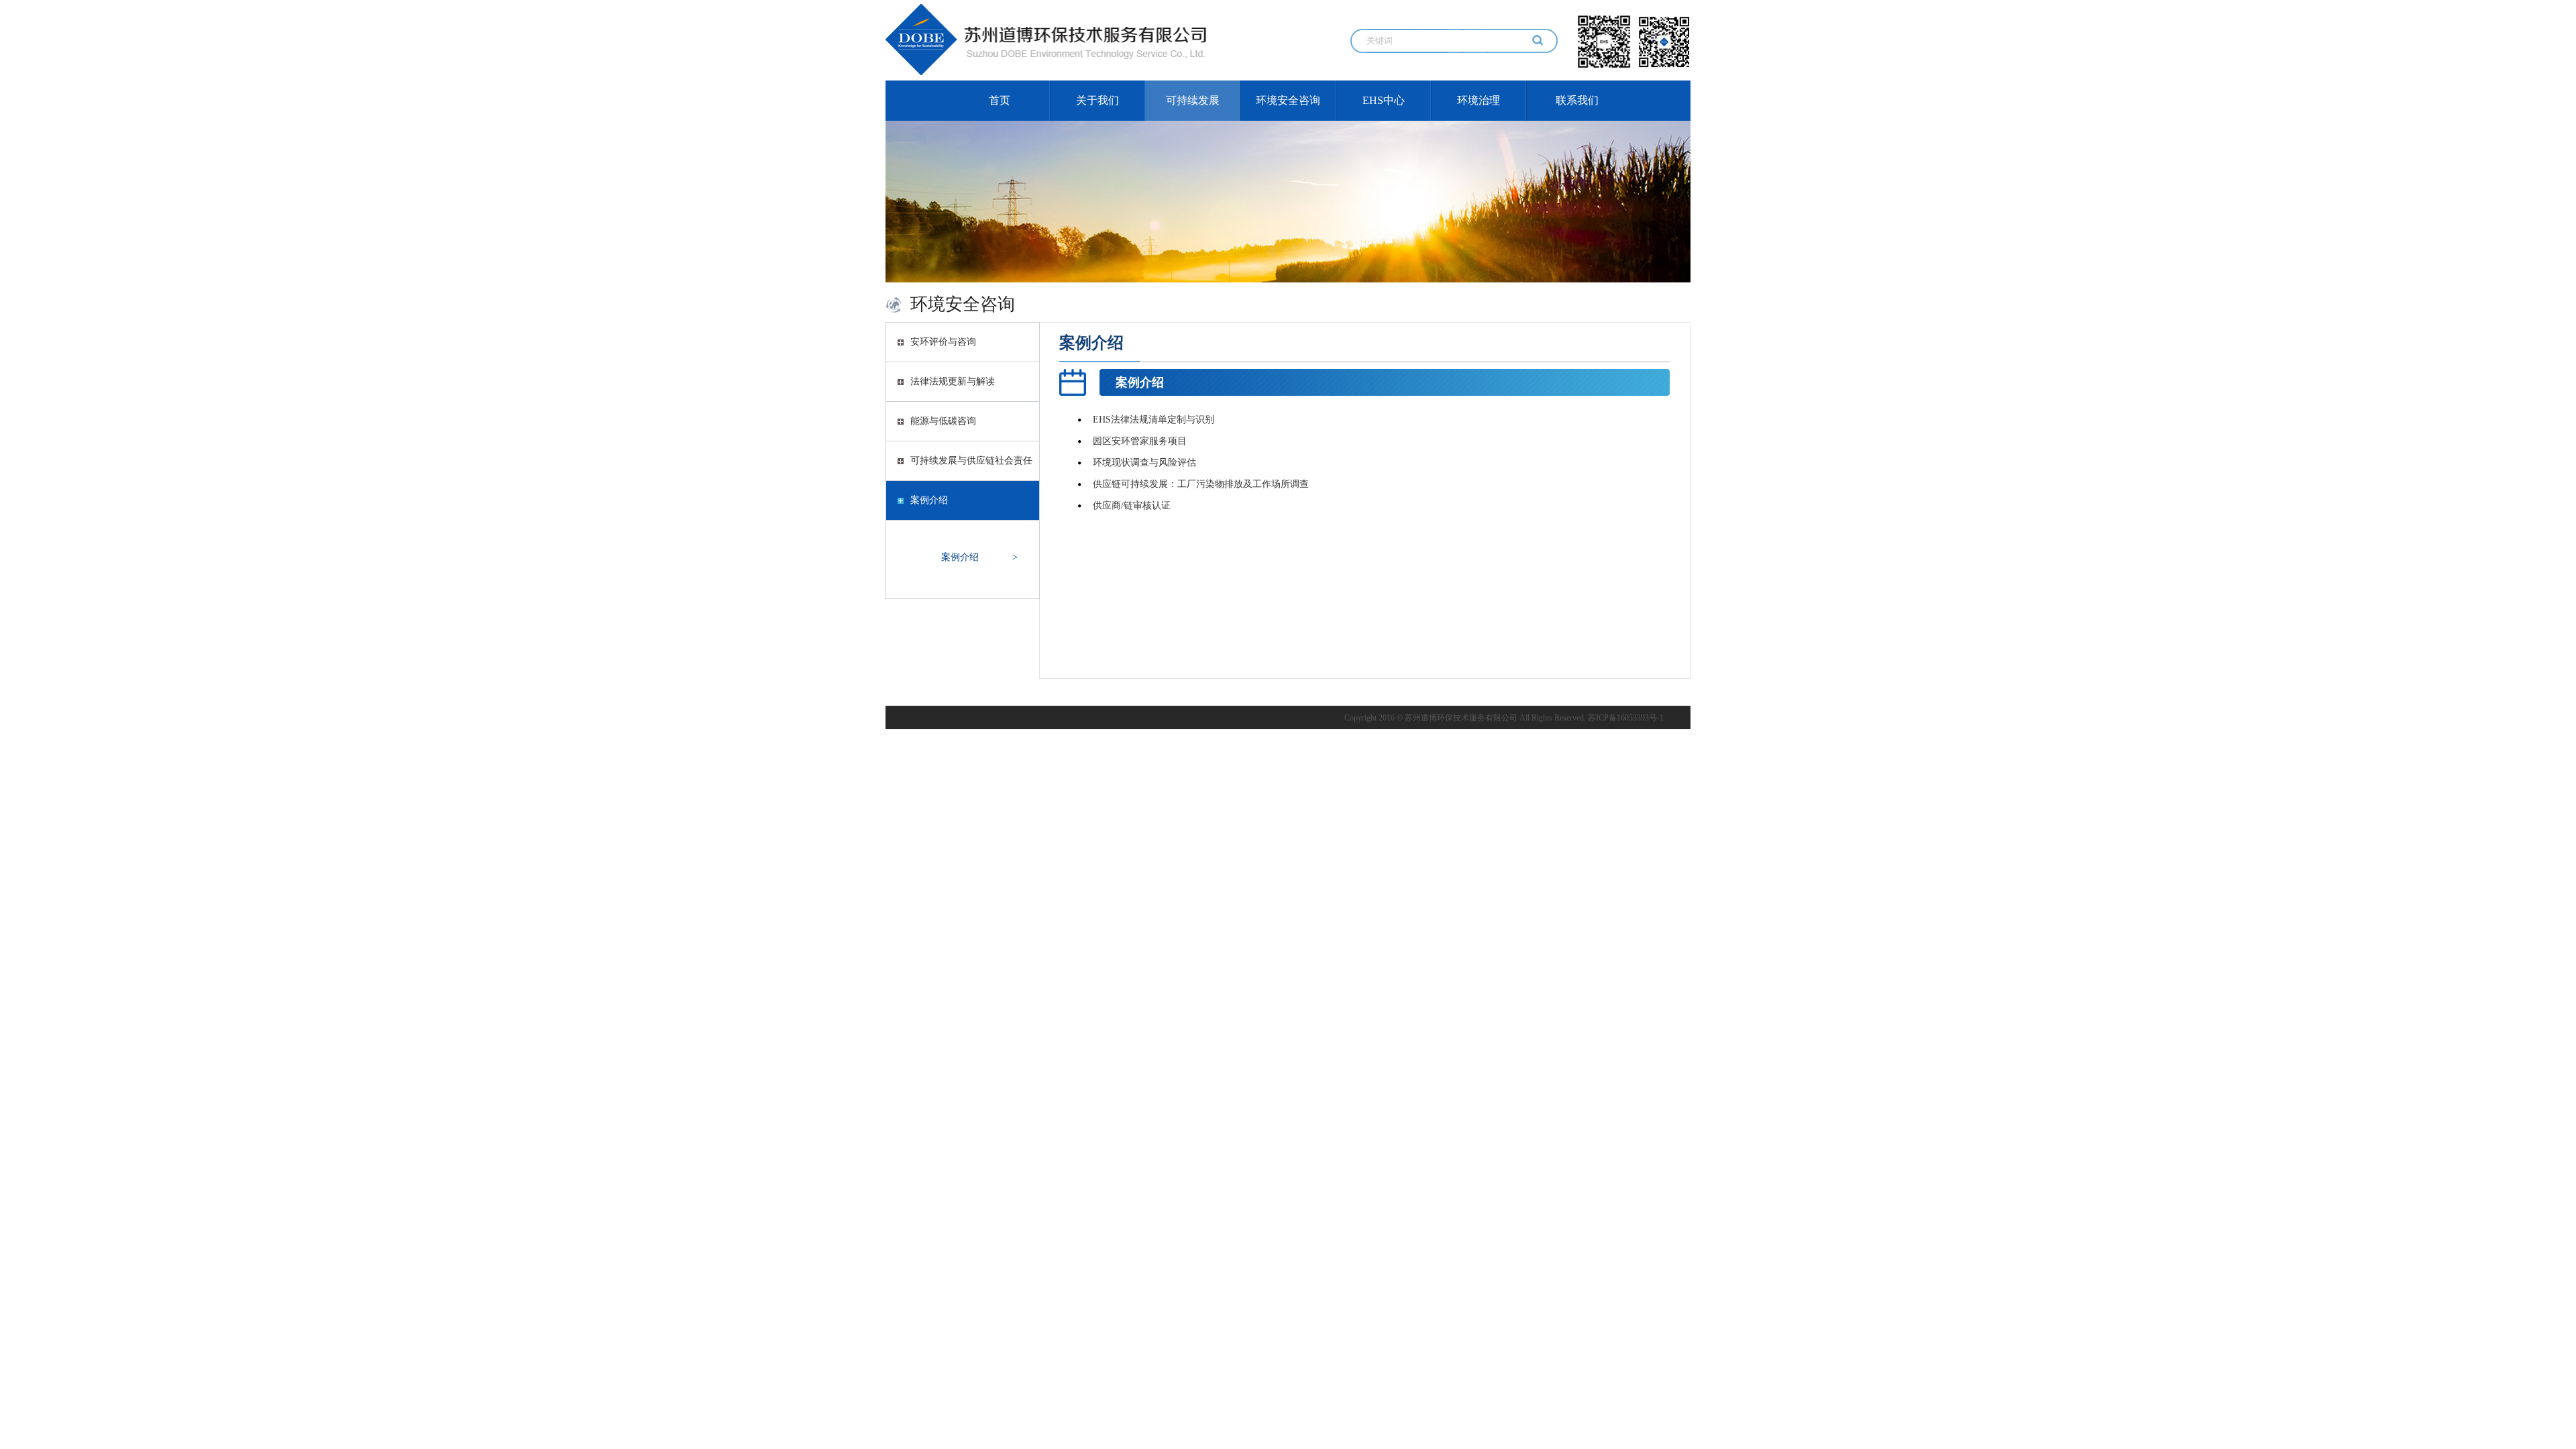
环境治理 (1479, 100)
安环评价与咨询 (943, 342)
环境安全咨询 (1288, 100)
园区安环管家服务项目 (1140, 441)
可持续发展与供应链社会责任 (971, 461)
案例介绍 (929, 500)
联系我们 (1577, 100)
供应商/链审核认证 (1132, 505)
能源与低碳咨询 (943, 421)
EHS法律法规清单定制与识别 (1153, 420)
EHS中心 (1384, 100)
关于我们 (1097, 100)
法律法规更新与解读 (953, 381)
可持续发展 (1193, 100)
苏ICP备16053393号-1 (1626, 718)
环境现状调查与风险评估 (1144, 463)
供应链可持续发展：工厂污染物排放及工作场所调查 (1201, 484)
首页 (1000, 100)
